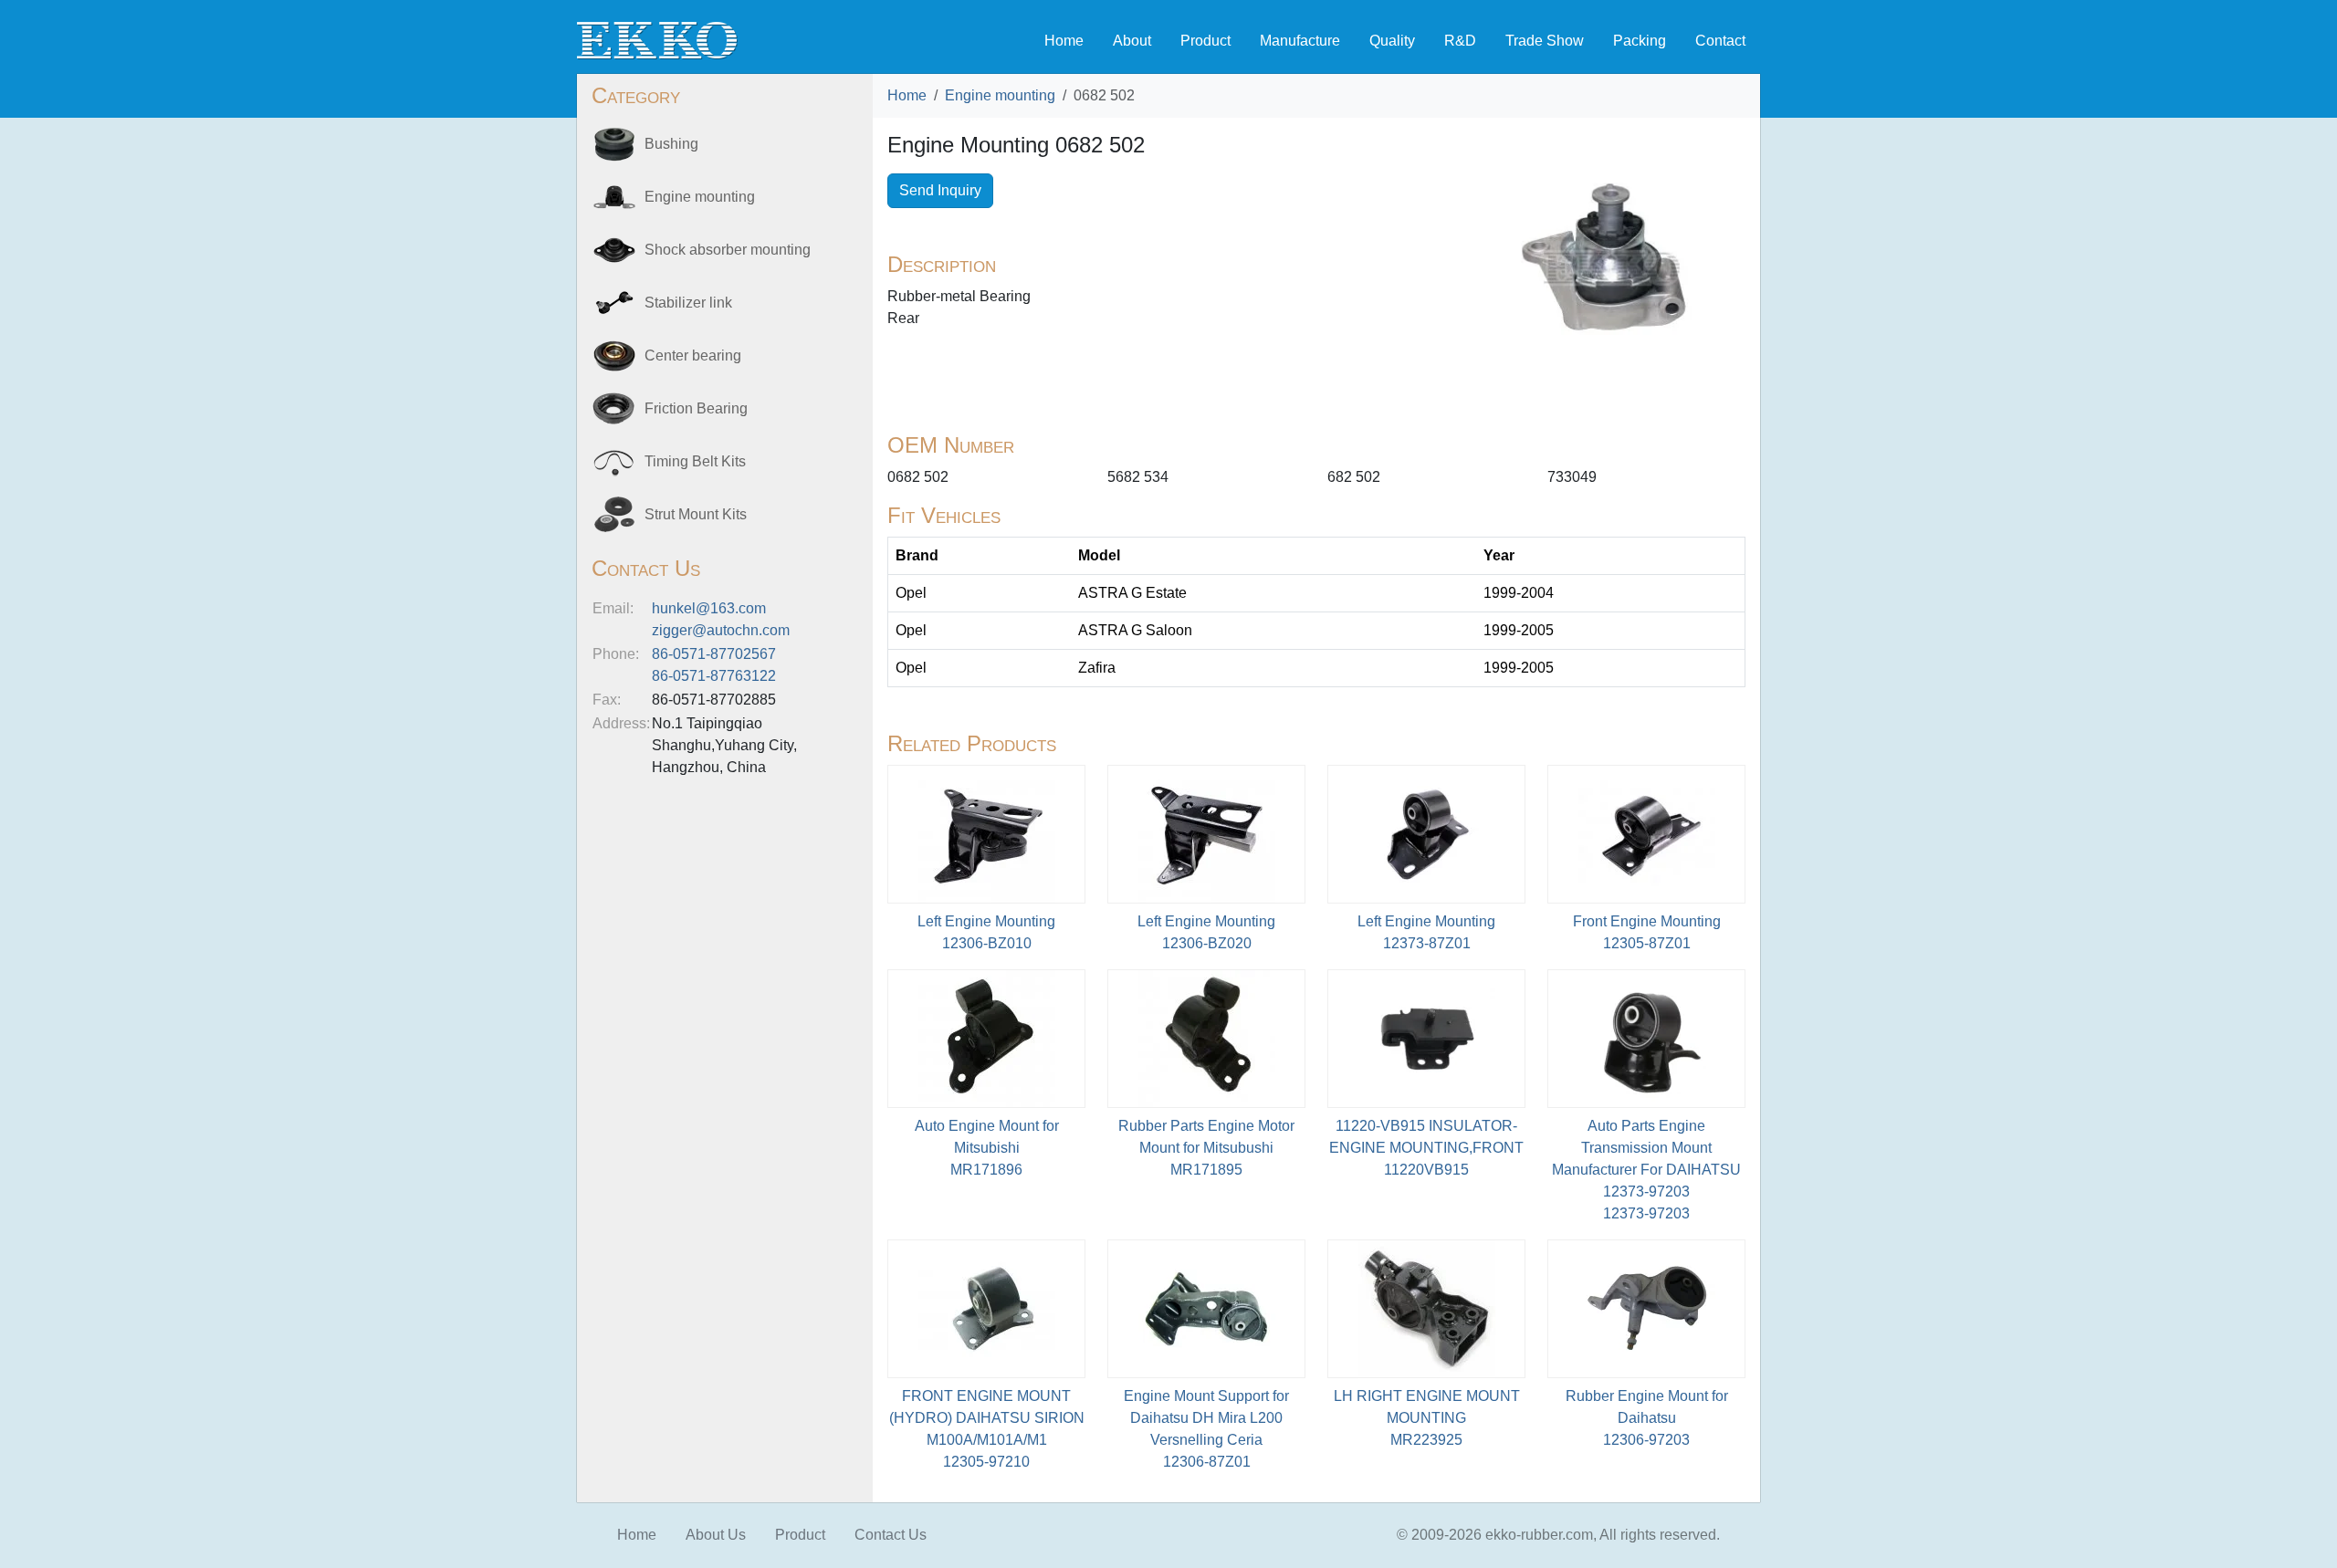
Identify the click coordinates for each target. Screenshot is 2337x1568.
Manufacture (1300, 41)
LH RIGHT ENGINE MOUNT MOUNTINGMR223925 (1427, 1418)
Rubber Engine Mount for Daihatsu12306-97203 (1647, 1418)
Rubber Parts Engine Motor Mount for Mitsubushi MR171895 (1206, 1148)
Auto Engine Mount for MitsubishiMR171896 (987, 1148)
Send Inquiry (940, 190)
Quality (1392, 41)
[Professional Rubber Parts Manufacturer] (657, 40)
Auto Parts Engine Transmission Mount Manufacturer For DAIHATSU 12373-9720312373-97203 (1646, 1170)
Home (1064, 41)
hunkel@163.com (709, 608)
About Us (716, 1535)
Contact (1720, 41)
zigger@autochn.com (721, 630)
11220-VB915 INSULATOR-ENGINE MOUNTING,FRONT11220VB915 (1426, 1148)
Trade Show (1545, 41)
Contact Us (891, 1535)
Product (1205, 41)
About (1132, 41)
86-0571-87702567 (714, 654)
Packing (1640, 41)
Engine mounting (1000, 95)
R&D (1460, 41)
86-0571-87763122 (714, 676)
